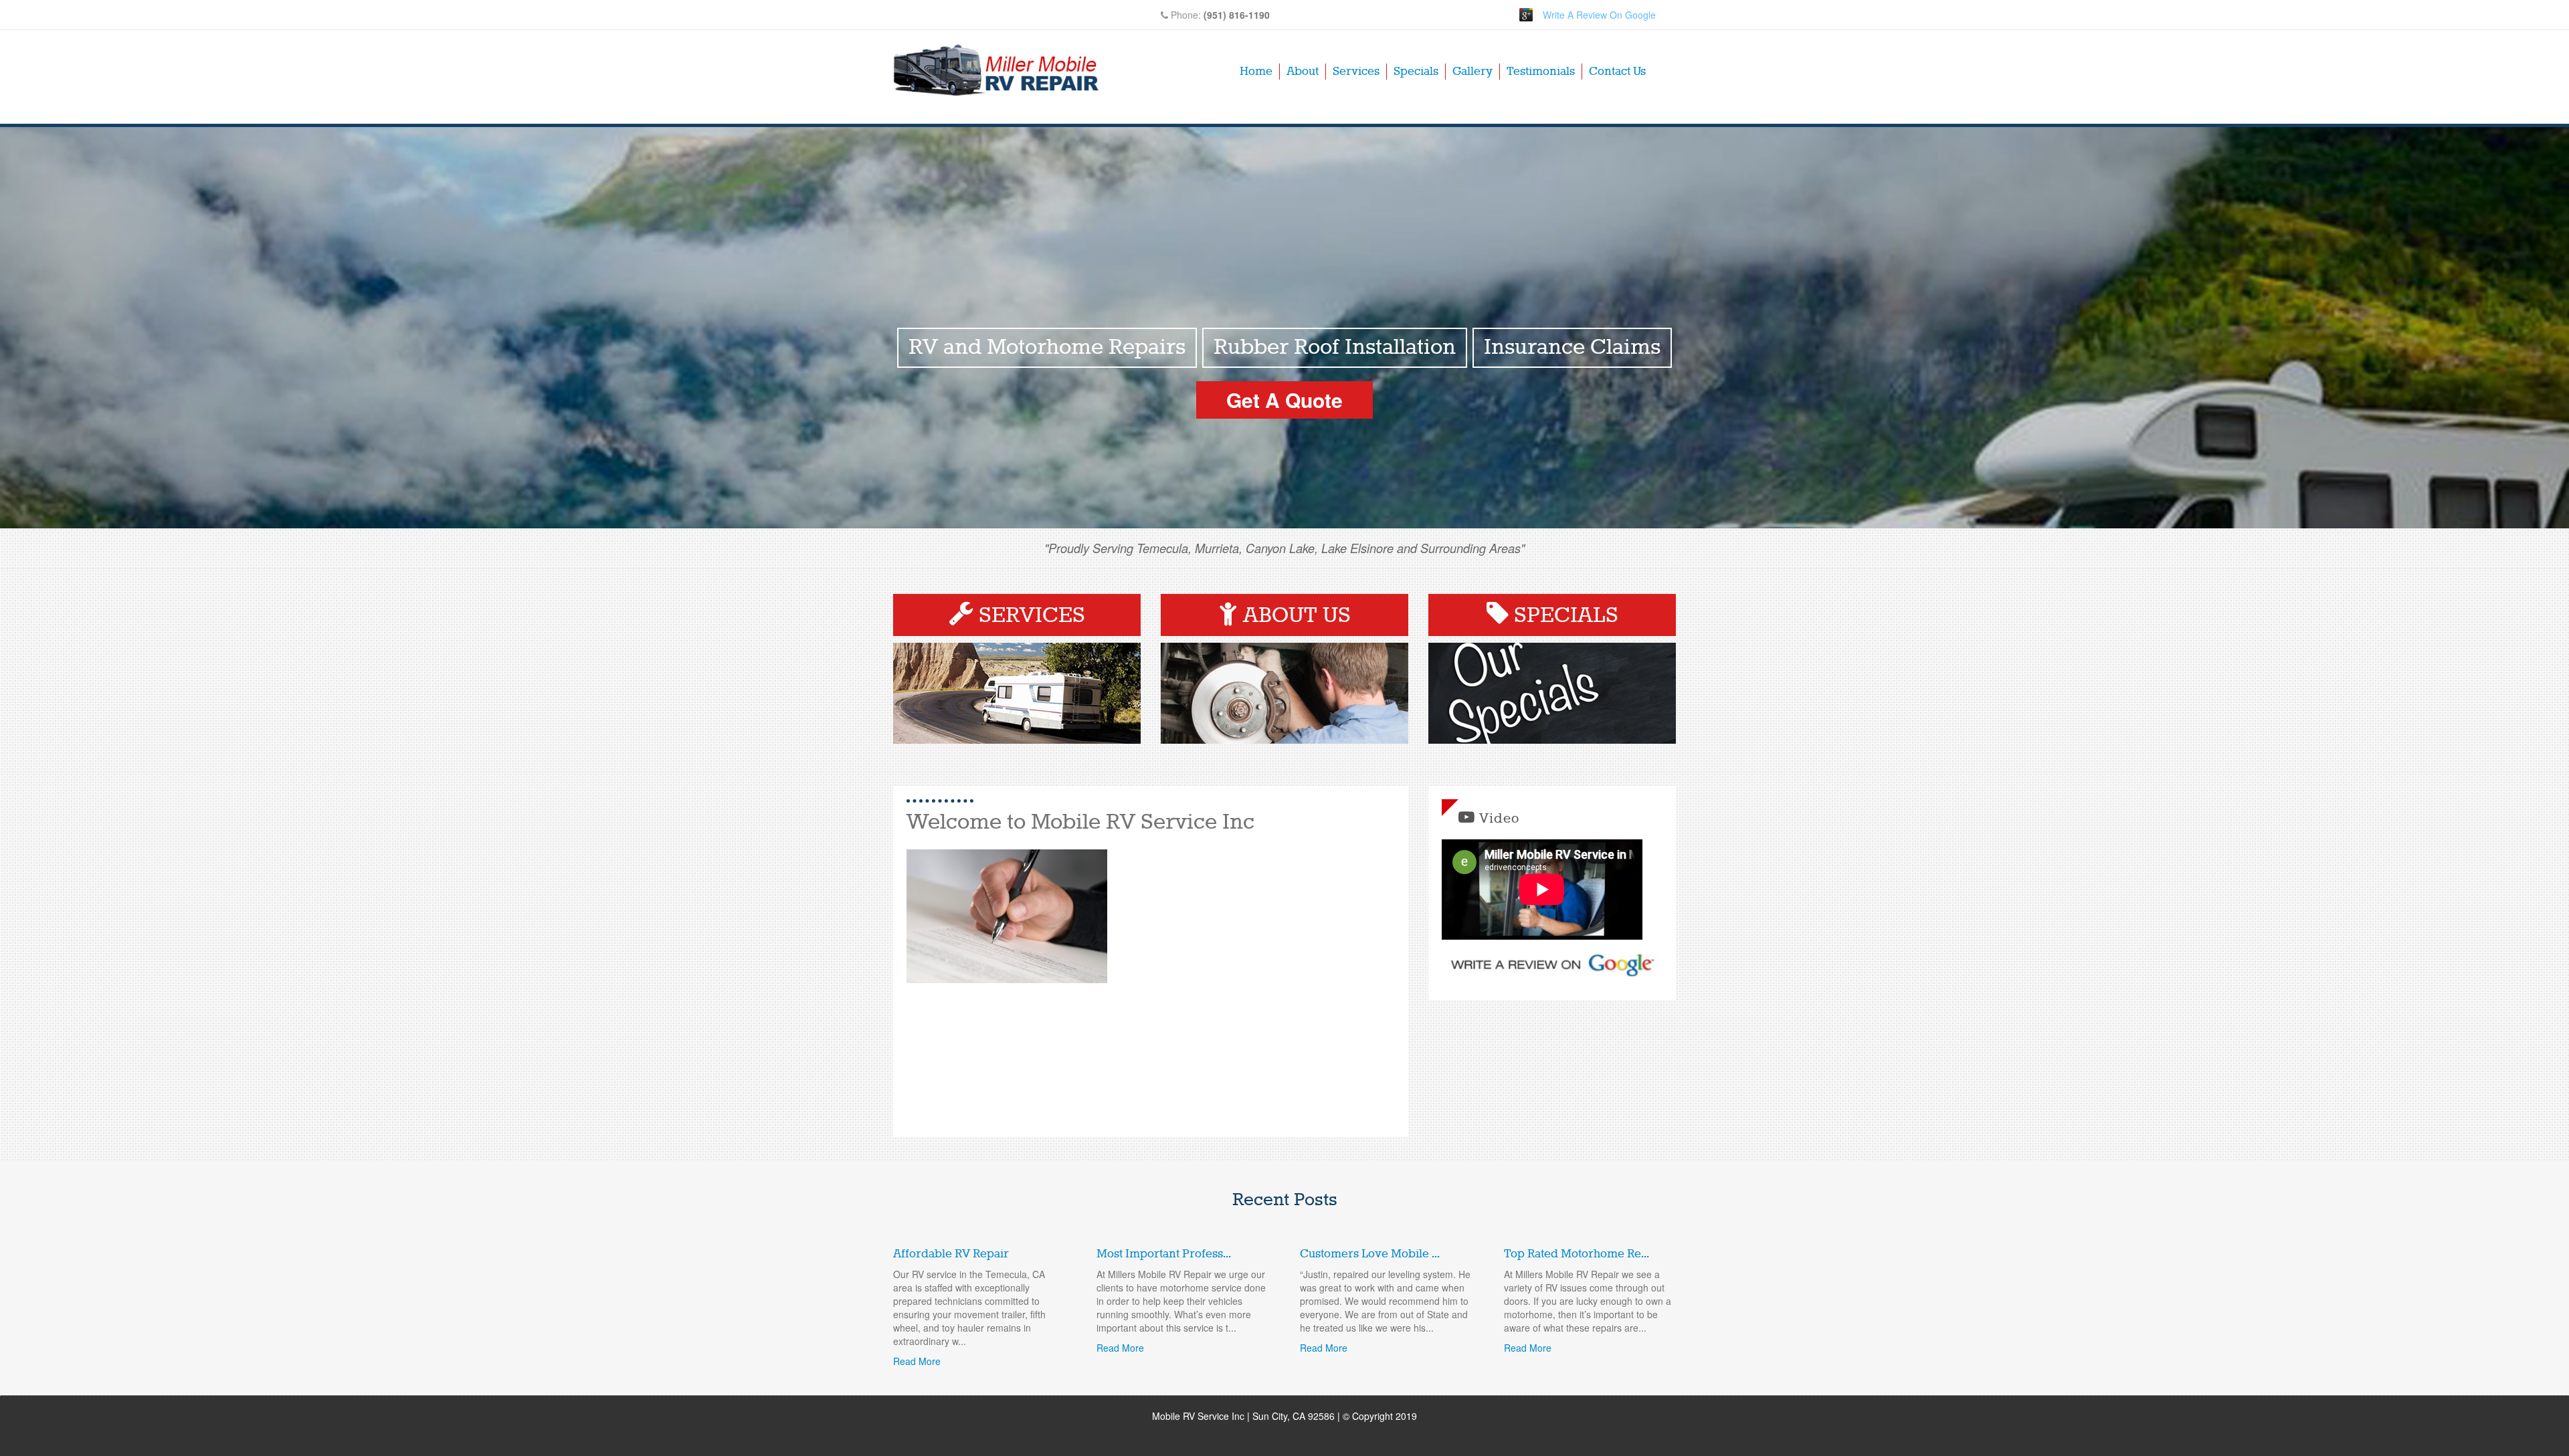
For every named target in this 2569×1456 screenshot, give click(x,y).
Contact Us (1617, 72)
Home (1256, 72)
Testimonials (1541, 72)
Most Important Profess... (1164, 1254)
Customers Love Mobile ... (1370, 1254)
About (1303, 72)
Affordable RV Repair (951, 1254)
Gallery (1472, 72)
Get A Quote (1284, 400)
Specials (1416, 72)
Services (1356, 72)
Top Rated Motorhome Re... (1577, 1254)
